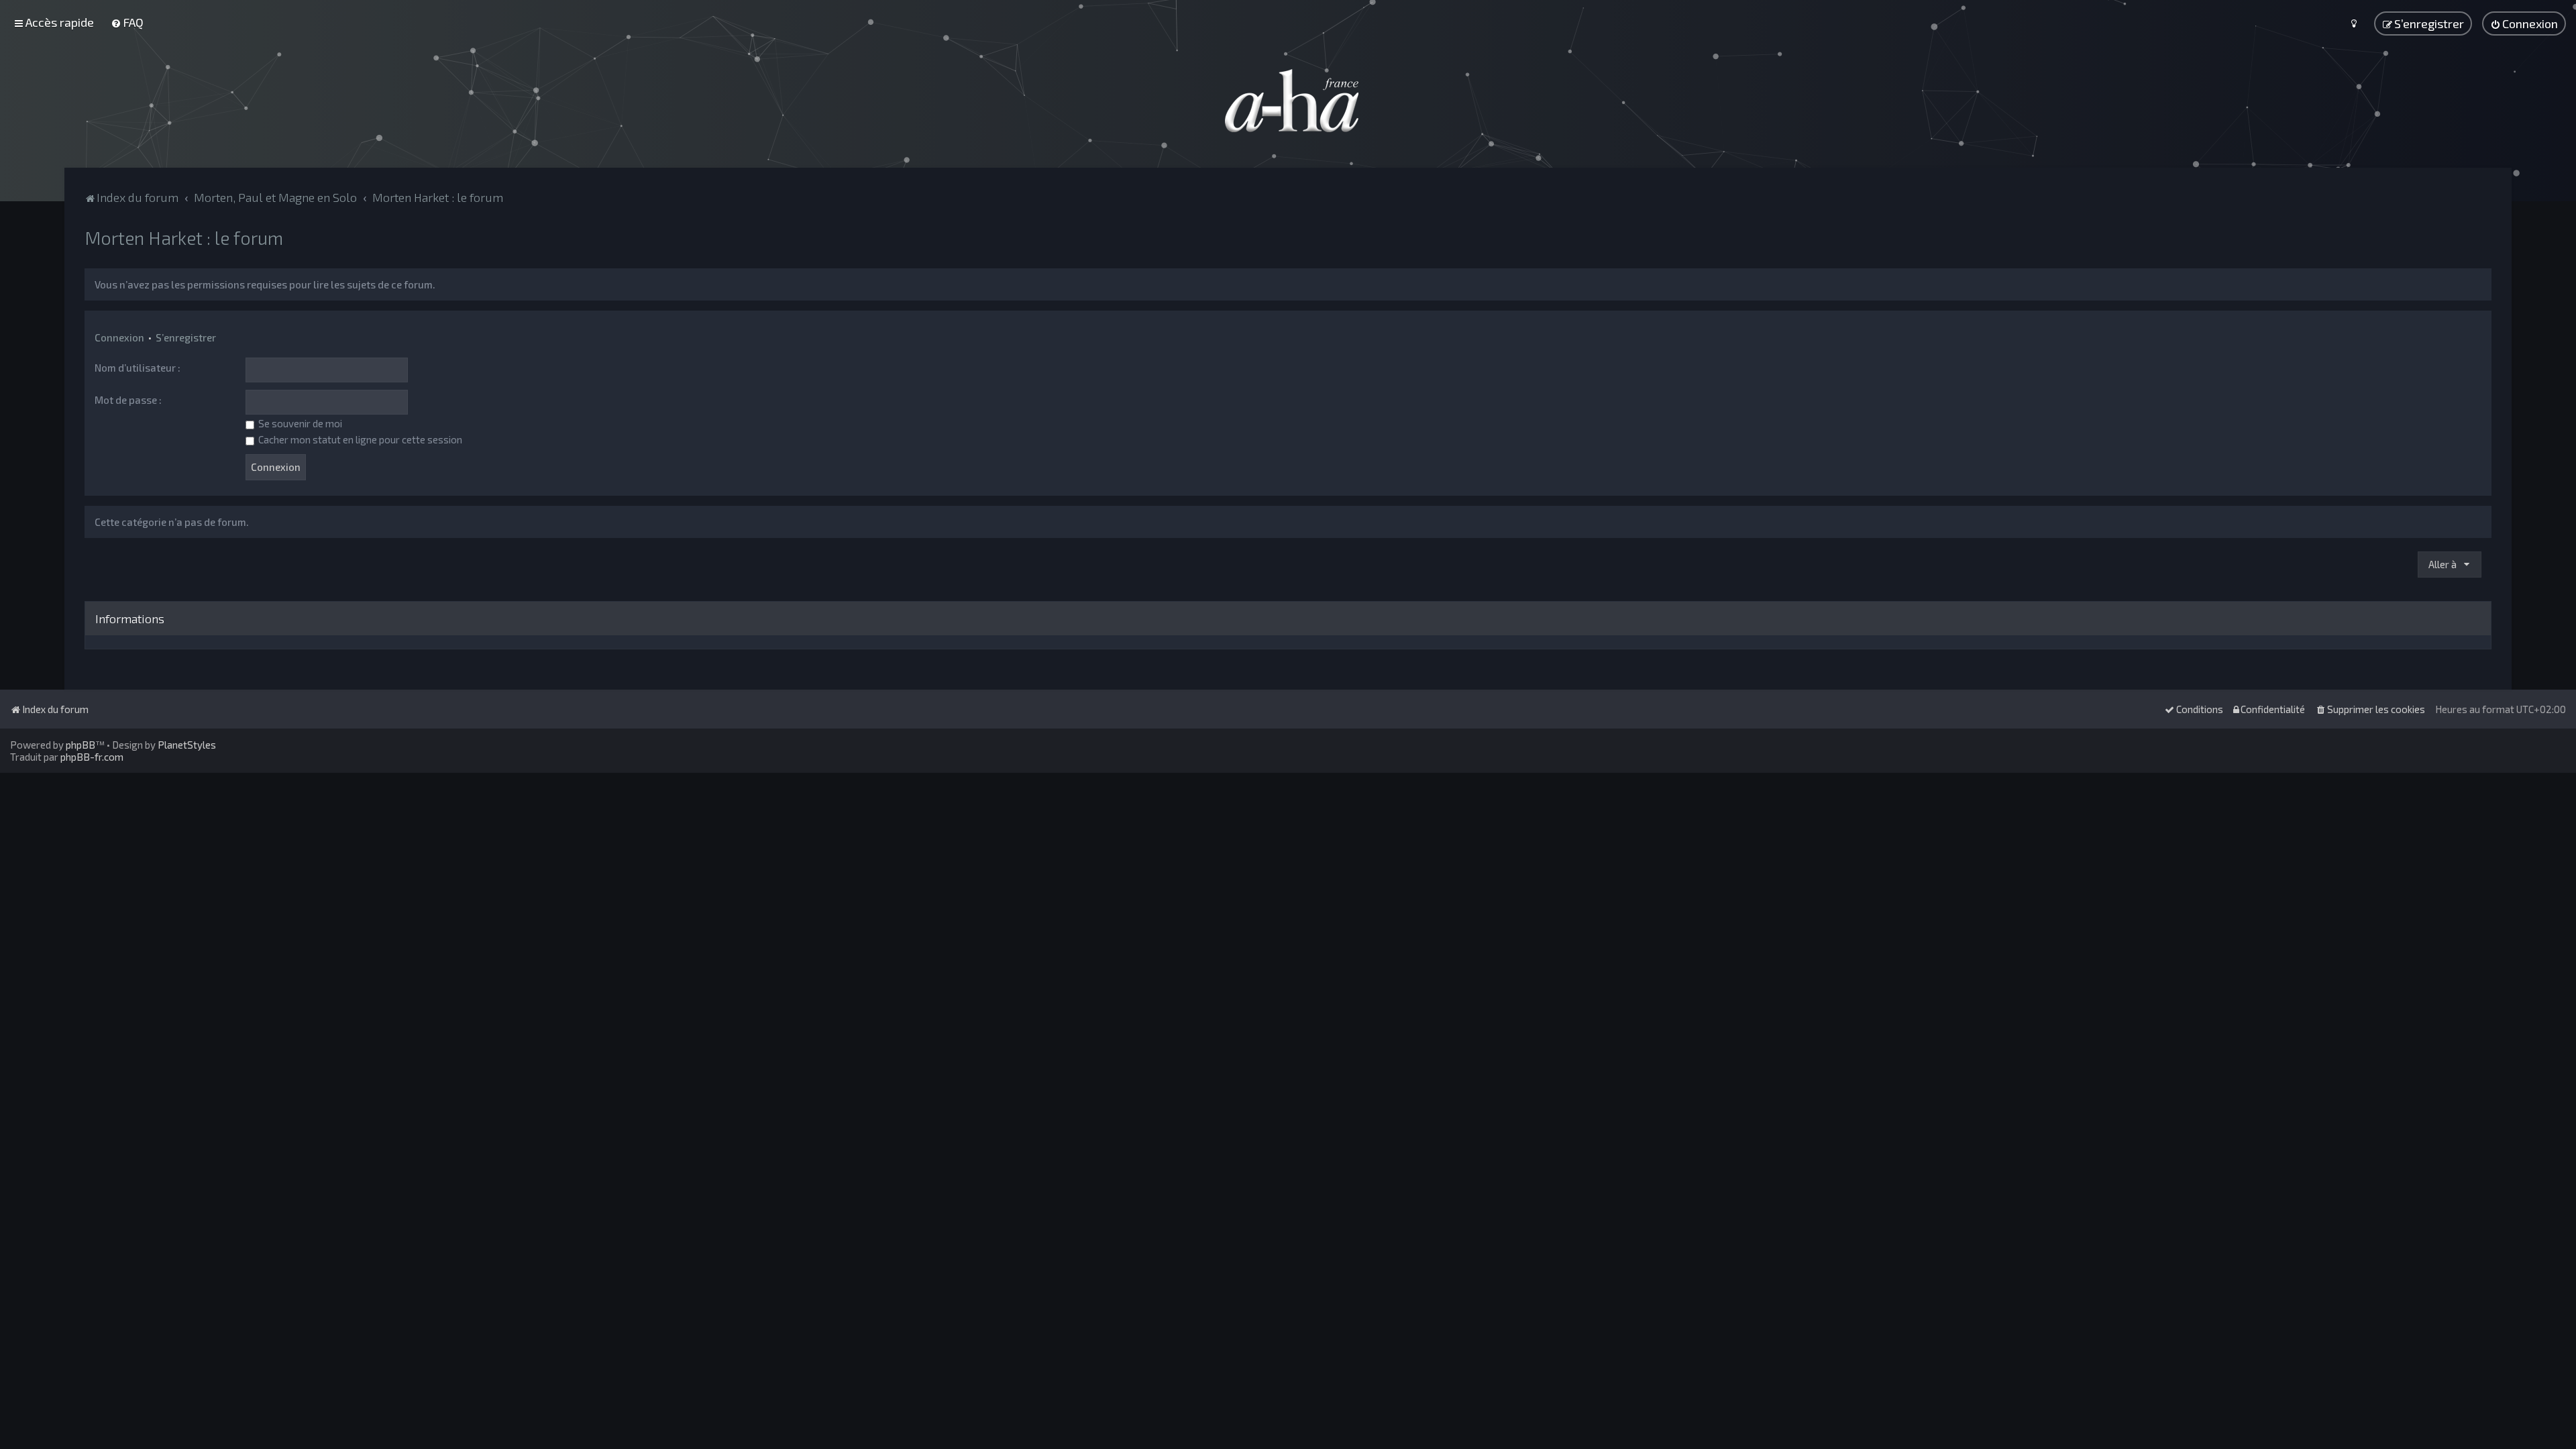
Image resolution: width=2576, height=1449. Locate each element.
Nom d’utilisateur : (138, 368)
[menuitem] (127, 22)
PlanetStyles (187, 745)
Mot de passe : (128, 400)
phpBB (80, 745)
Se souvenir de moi (299, 423)
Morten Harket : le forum (184, 237)
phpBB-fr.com (92, 757)
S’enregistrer (186, 337)
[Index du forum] (1288, 101)
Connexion (119, 337)
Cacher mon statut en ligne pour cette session (359, 439)
